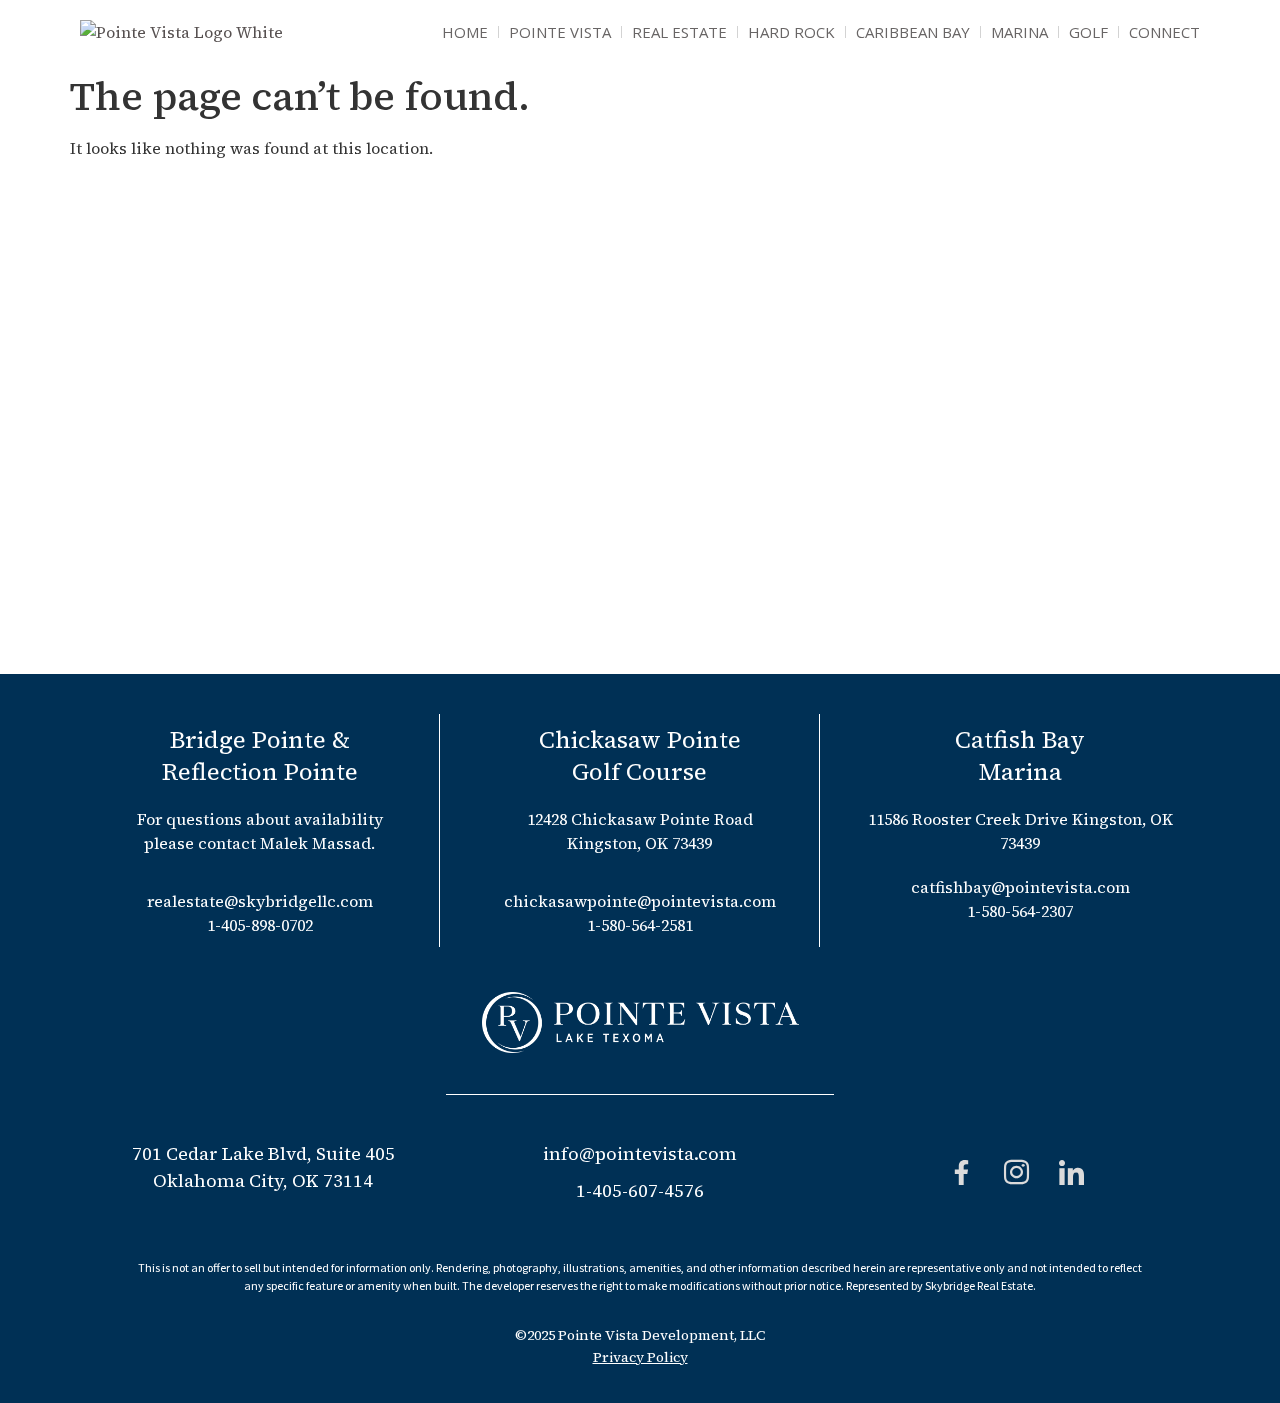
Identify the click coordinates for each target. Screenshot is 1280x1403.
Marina (1019, 32)
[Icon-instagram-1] (1017, 1172)
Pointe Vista (560, 32)
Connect (1164, 32)
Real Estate (679, 32)
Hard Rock (791, 32)
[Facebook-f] (962, 1172)
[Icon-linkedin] (1072, 1172)
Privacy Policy (640, 1357)
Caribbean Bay (913, 32)
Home (465, 32)
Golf (1088, 32)
